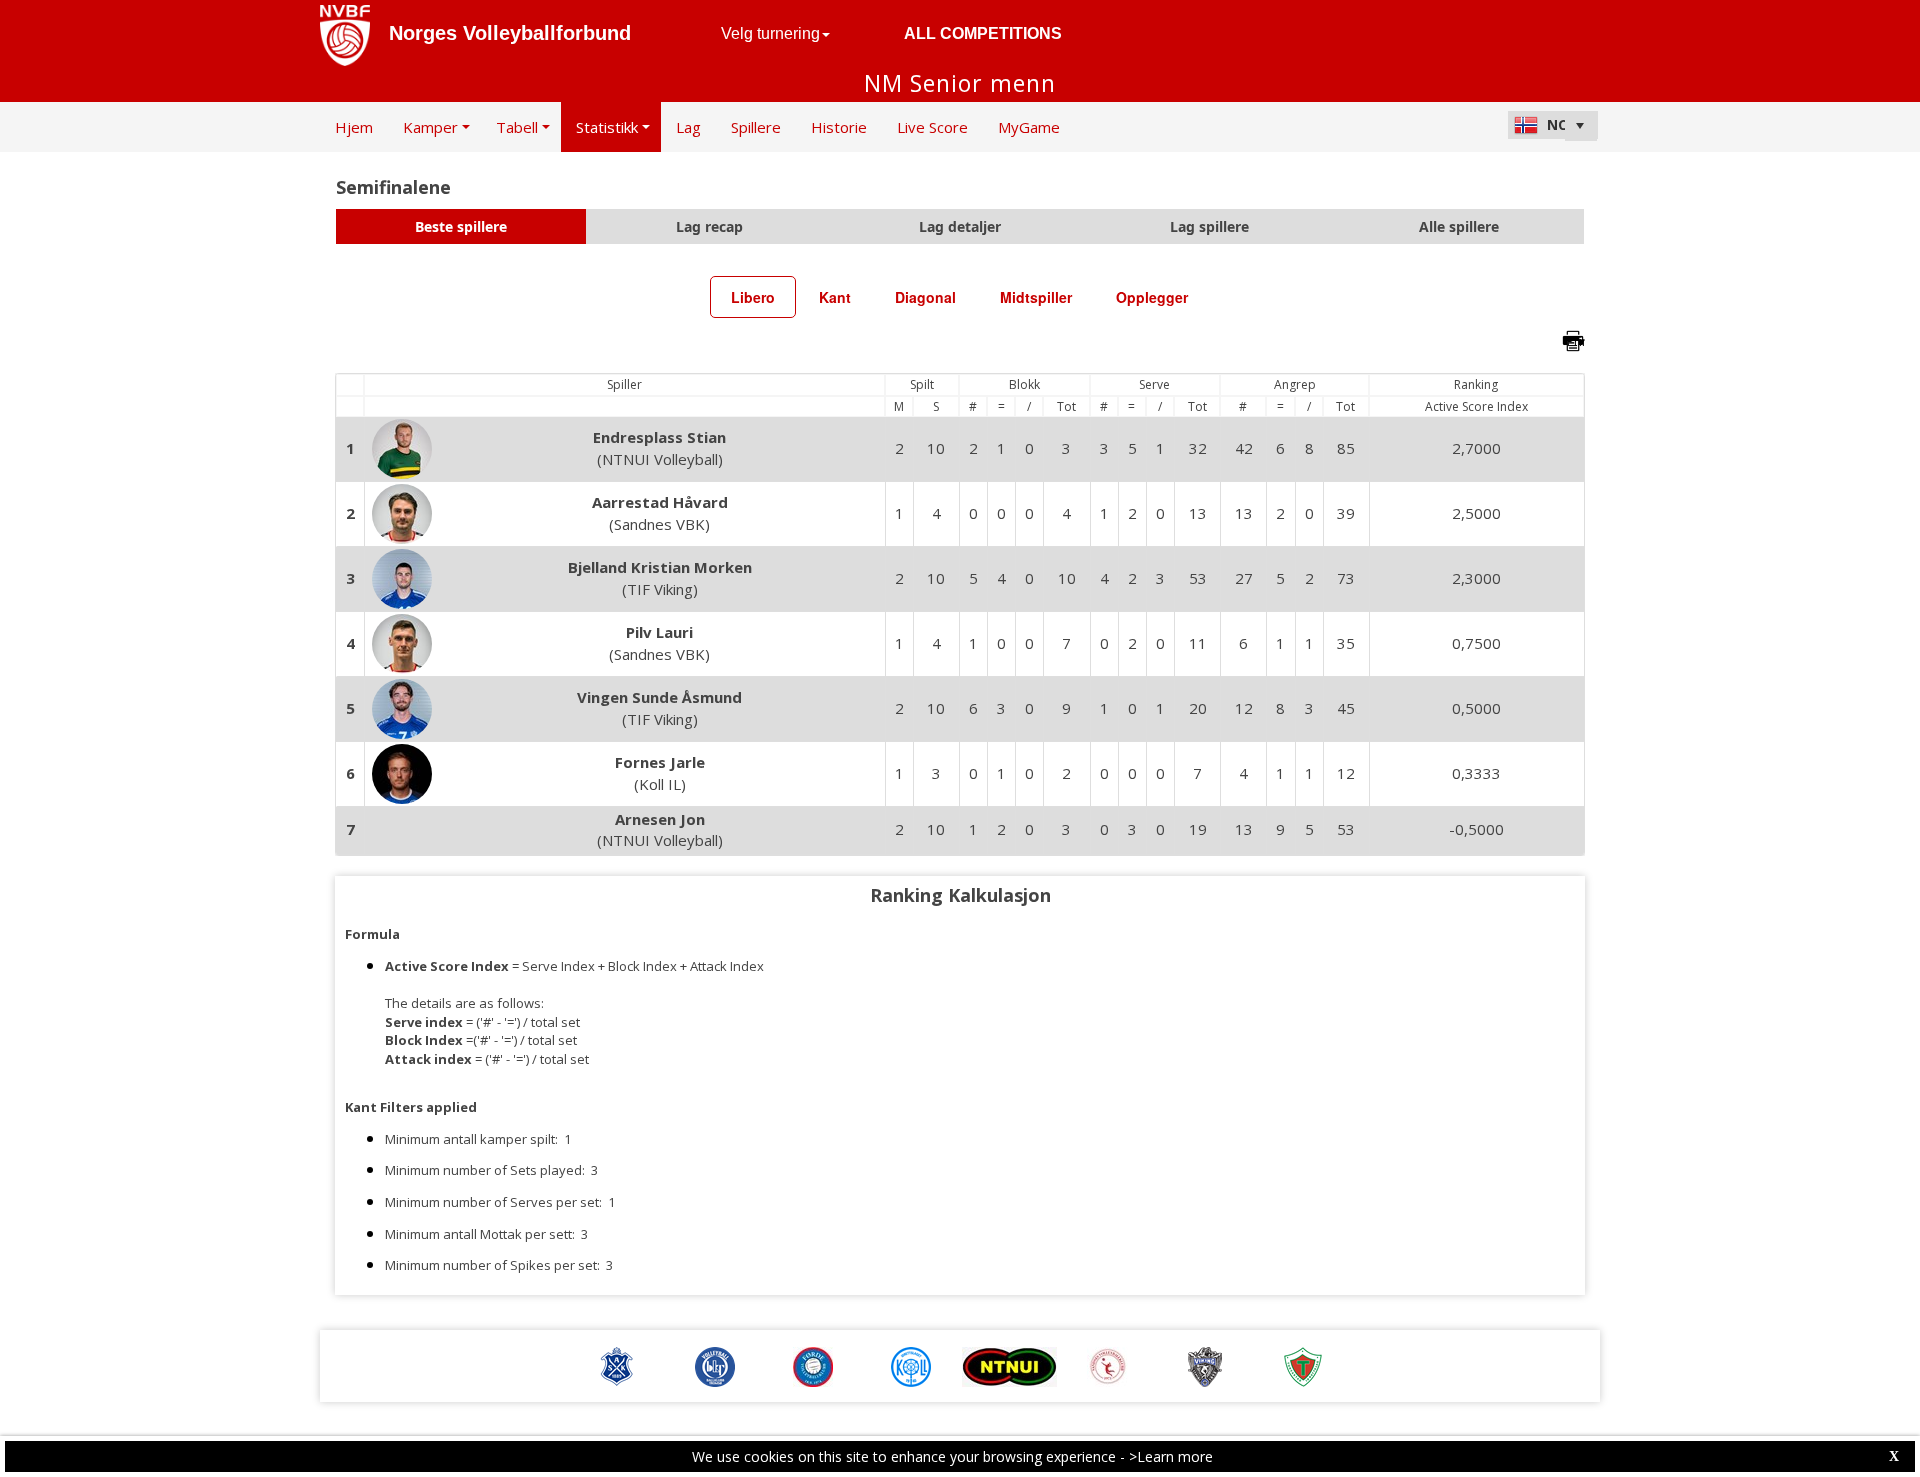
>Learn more (1171, 1456)
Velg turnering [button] (770, 33)
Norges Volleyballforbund (510, 33)
